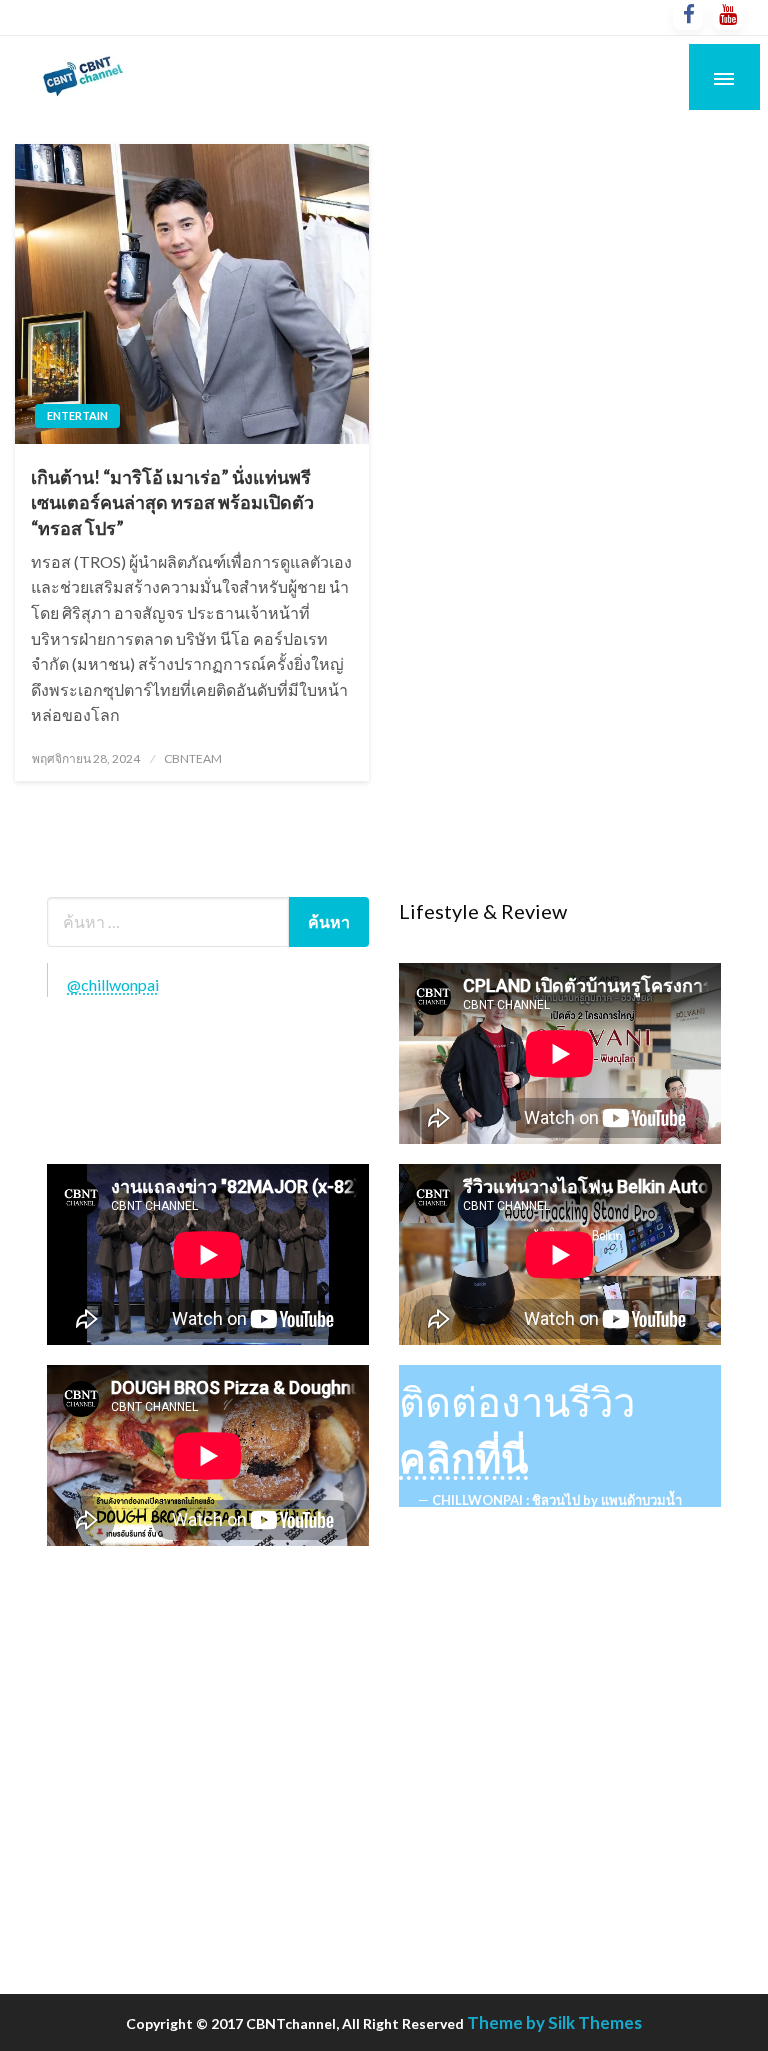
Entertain (77, 415)
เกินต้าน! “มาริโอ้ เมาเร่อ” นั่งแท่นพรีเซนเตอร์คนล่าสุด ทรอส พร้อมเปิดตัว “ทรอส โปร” (172, 502)
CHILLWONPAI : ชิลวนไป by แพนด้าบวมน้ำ (557, 1500)
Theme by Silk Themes (554, 2022)
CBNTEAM (193, 758)
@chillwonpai (113, 984)
